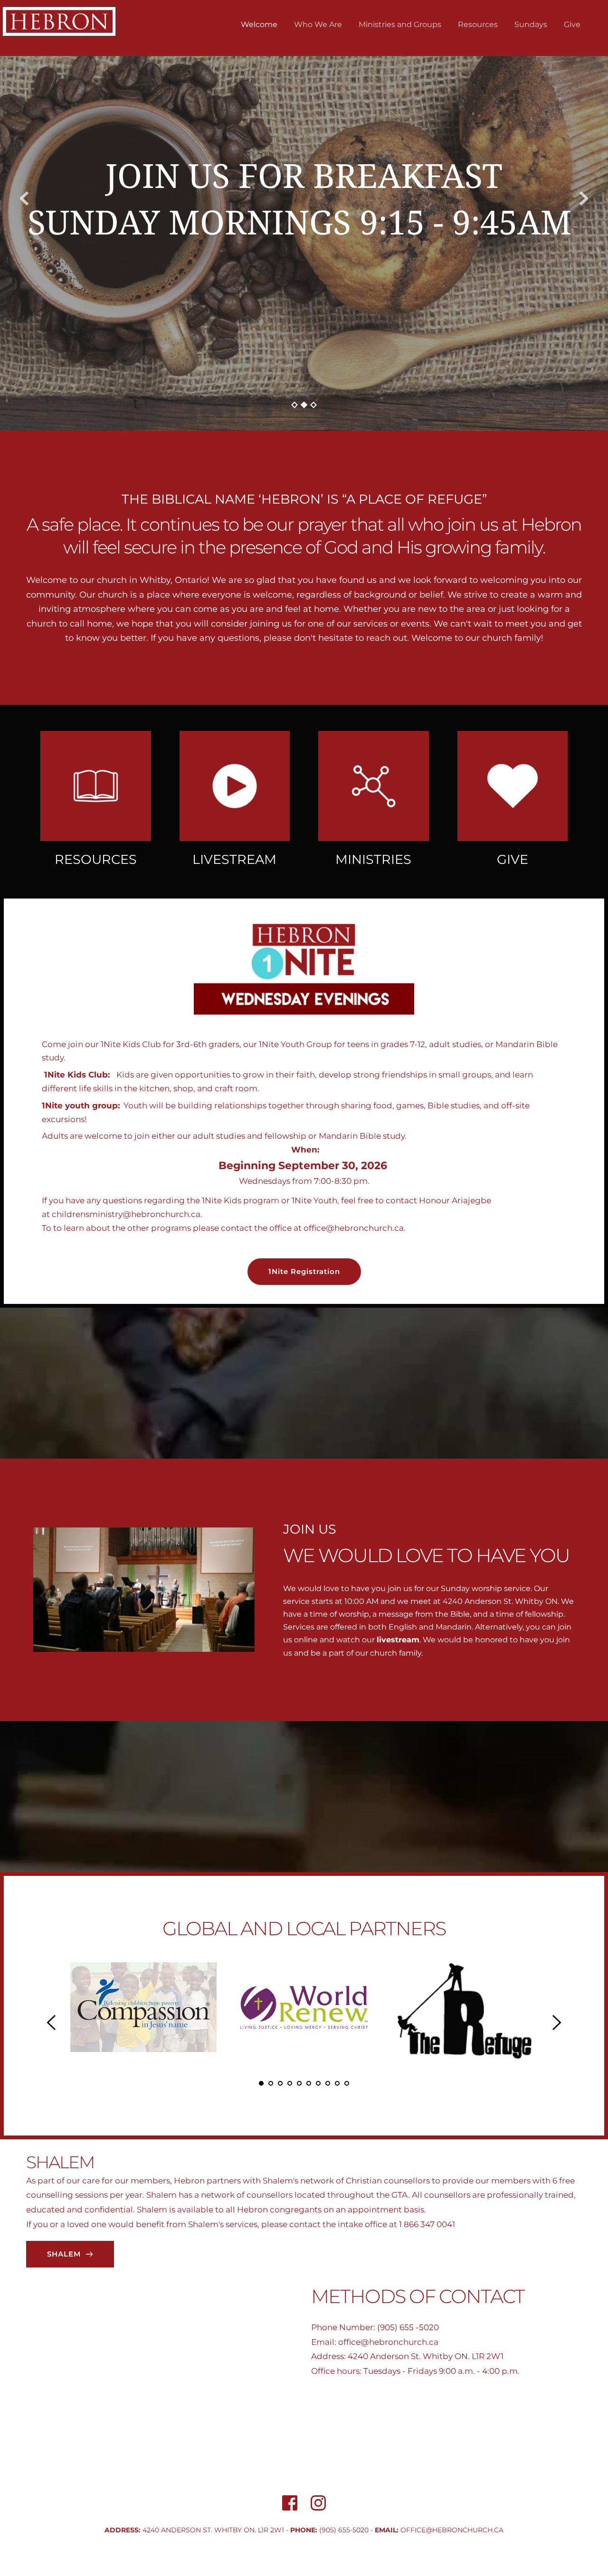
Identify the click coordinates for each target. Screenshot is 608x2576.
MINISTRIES (373, 859)
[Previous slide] (24, 198)
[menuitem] (259, 25)
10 (347, 2083)
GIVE (513, 859)
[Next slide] (584, 198)
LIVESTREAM (234, 859)
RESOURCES (96, 859)
